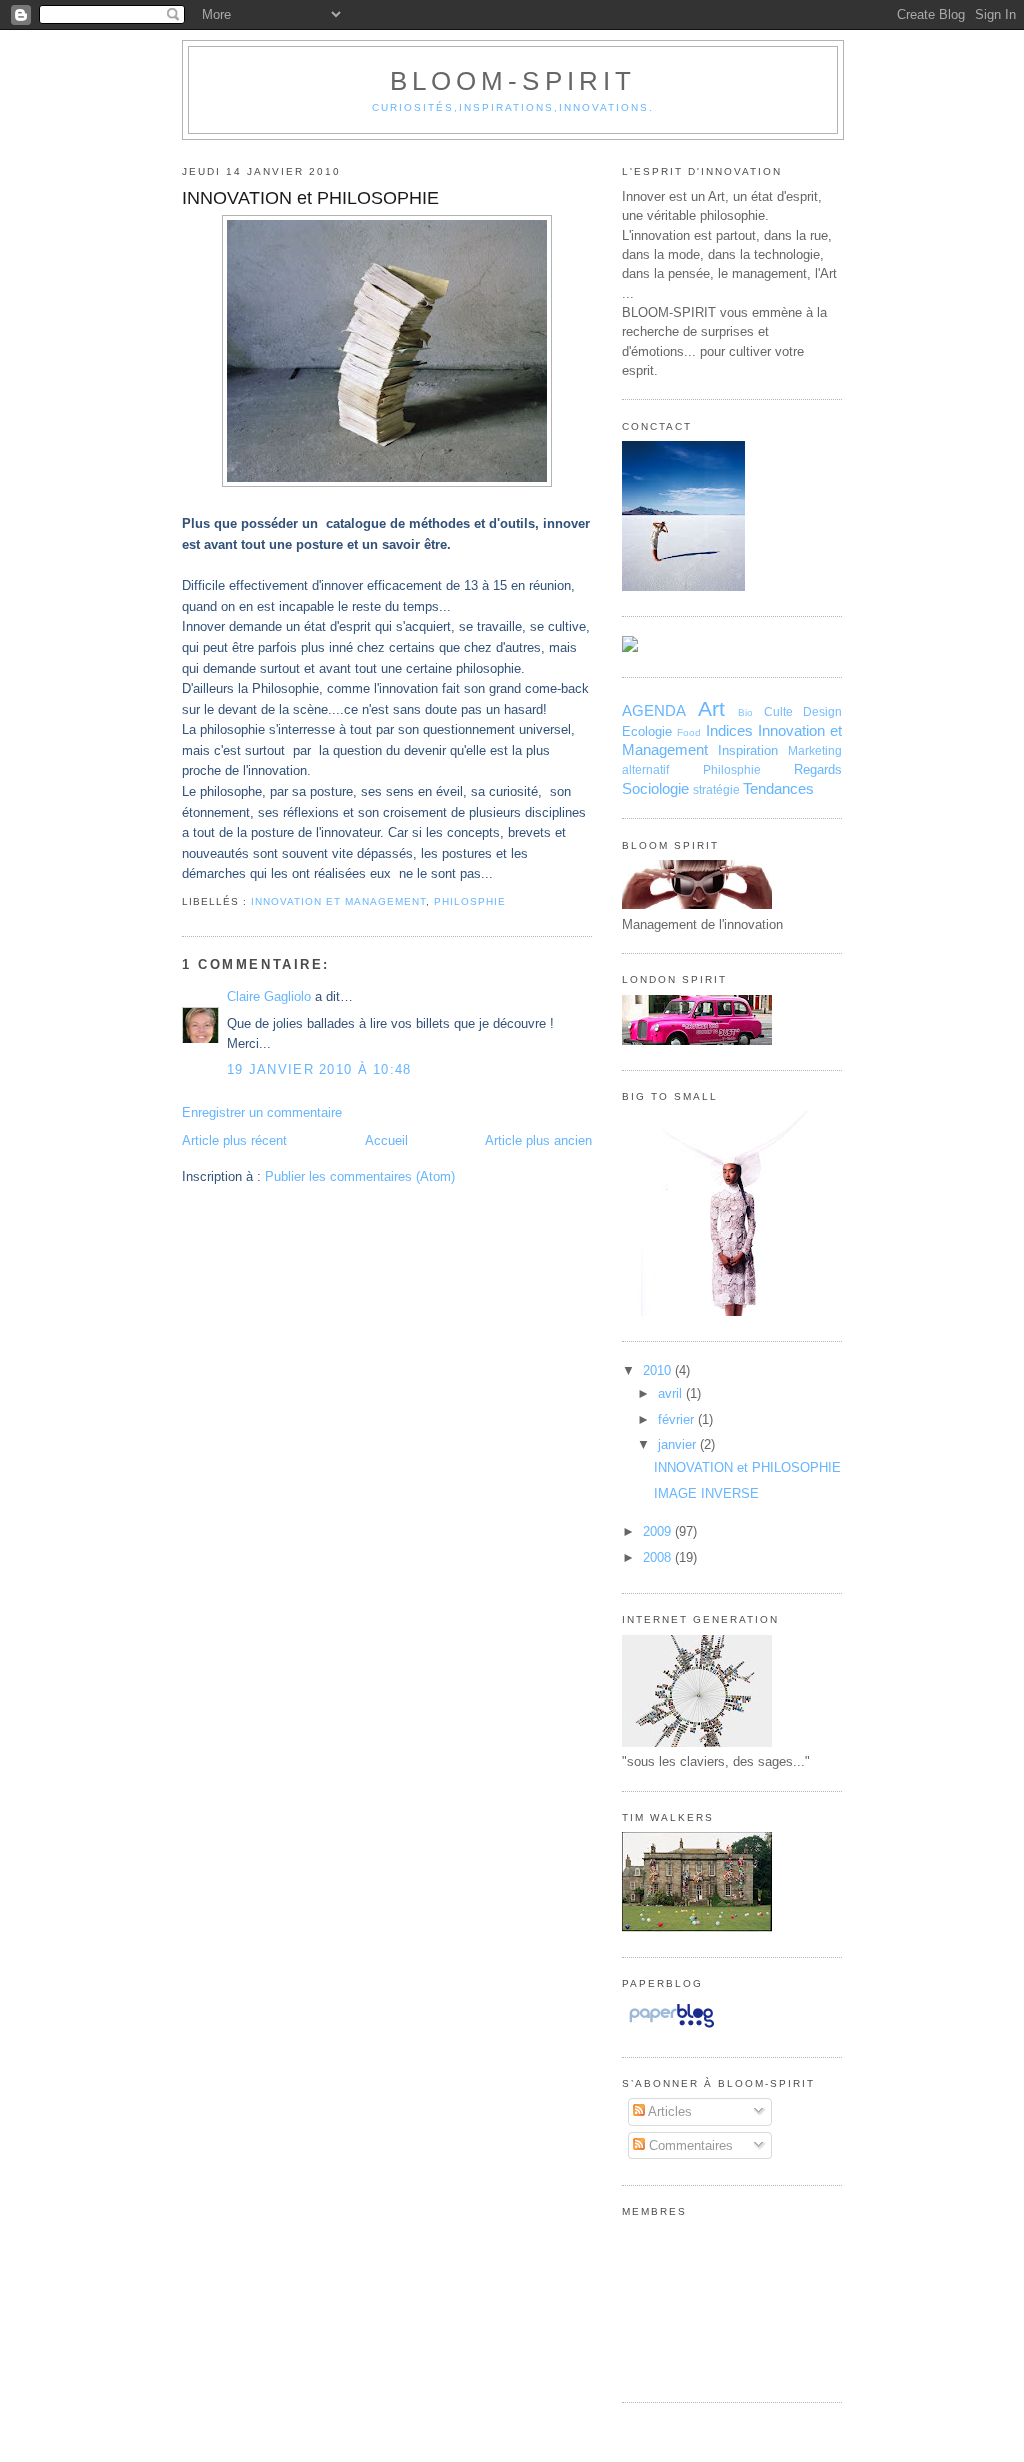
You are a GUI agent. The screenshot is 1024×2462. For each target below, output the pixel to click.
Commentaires (689, 2145)
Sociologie (655, 788)
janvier (679, 1444)
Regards (818, 769)
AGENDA (654, 710)
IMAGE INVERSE (706, 1493)
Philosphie (470, 901)
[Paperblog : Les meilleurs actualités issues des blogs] (671, 2027)
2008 (659, 1557)
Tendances (778, 788)
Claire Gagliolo (269, 996)
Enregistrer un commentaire (262, 1112)
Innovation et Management (338, 901)
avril (672, 1393)
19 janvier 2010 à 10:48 (319, 1069)
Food (689, 732)
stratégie (716, 790)
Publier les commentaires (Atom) (360, 1176)
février (678, 1419)
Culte (778, 712)
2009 (659, 1531)
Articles (668, 2111)
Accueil (386, 1140)
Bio (745, 712)
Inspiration (748, 750)
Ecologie (647, 731)
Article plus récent (234, 1140)
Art (711, 708)
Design (822, 712)
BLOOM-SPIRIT (513, 81)
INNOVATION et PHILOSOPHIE (310, 198)
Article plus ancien (538, 1140)
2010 (659, 1370)
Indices (729, 730)
